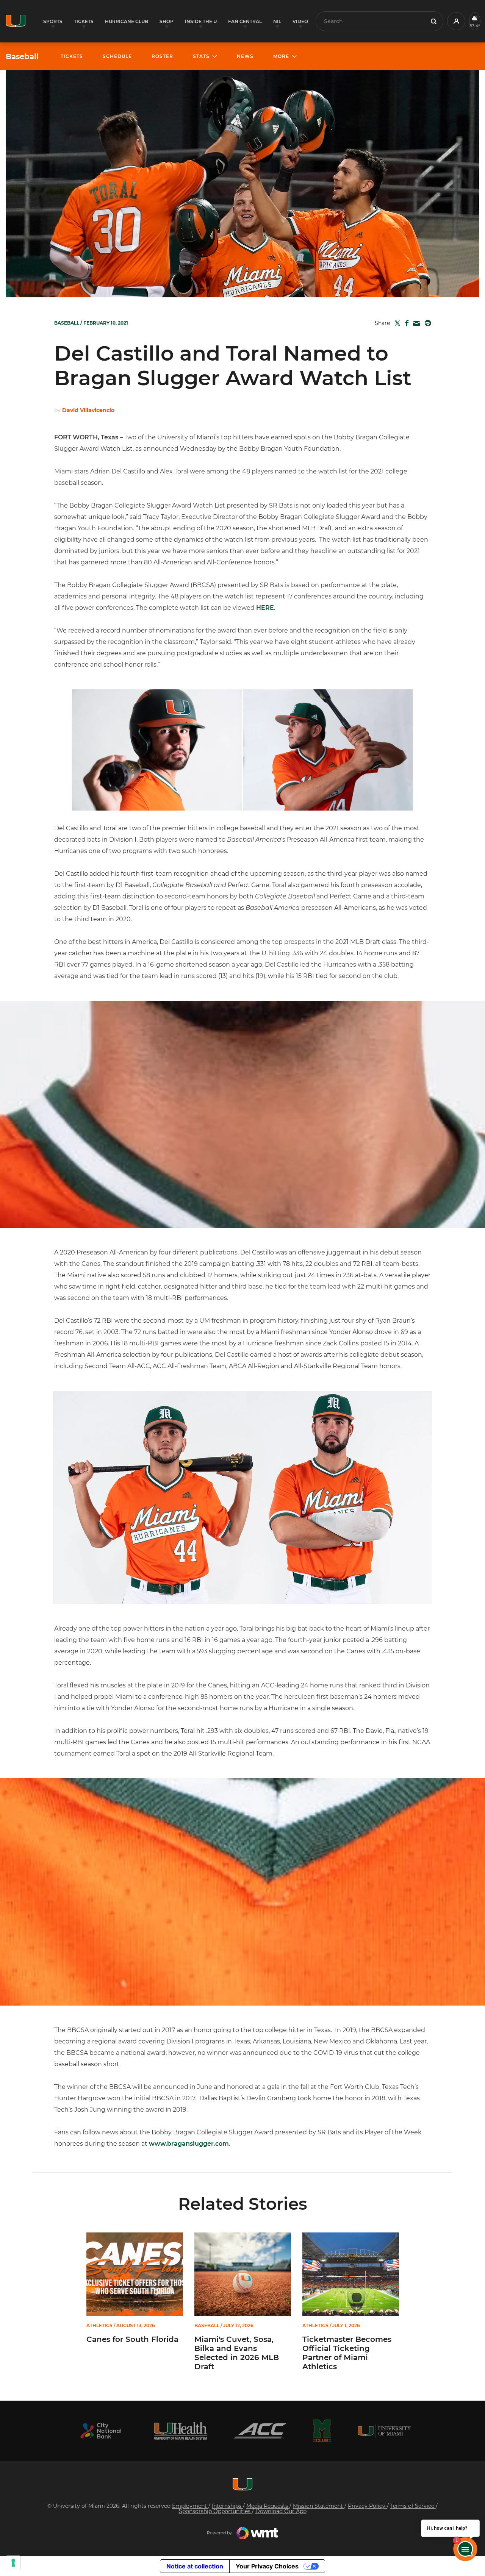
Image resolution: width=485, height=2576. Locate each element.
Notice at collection (195, 2566)
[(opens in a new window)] (101, 2431)
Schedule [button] (117, 56)
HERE (265, 608)
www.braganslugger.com (189, 2144)
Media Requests (268, 2506)
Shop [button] (167, 21)
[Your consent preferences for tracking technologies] (13, 2563)
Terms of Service (413, 2506)
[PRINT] (426, 323)
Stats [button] (201, 56)
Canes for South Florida (132, 2339)
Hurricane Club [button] (127, 21)
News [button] (245, 56)
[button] (456, 21)
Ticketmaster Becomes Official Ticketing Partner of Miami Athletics (347, 2353)
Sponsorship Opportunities (215, 2511)
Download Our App (281, 2511)
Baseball (22, 56)
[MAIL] (415, 324)
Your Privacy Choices (267, 2566)
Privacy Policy (367, 2506)
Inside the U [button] (201, 21)
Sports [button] (53, 21)
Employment (190, 2506)
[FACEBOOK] (405, 323)
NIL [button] (277, 21)
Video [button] (300, 21)
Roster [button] (162, 56)
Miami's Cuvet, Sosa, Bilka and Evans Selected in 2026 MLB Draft (237, 2353)
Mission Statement (319, 2506)
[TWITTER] (396, 323)
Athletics (99, 2326)
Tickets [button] (84, 21)
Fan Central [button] (245, 21)
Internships (227, 2506)
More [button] (281, 56)
